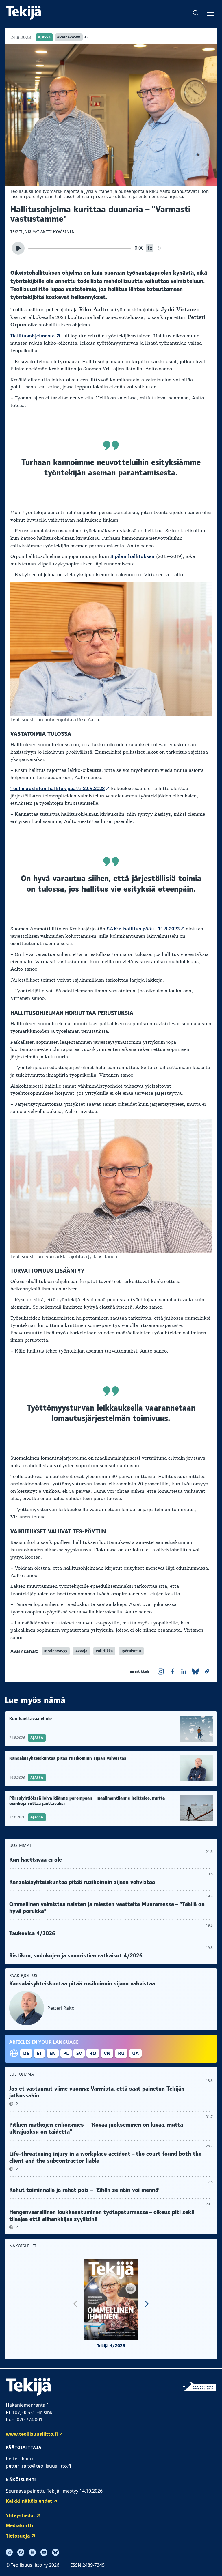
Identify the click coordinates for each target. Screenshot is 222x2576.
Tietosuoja (18, 2536)
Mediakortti (20, 2525)
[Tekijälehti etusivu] (23, 13)
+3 (87, 37)
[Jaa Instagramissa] (161, 1671)
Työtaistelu (131, 1651)
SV (79, 2053)
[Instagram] (9, 2552)
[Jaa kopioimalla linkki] (207, 1671)
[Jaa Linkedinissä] (184, 1671)
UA (135, 2053)
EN (53, 2053)
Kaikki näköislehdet (29, 2501)
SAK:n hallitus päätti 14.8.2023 (143, 929)
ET (39, 2053)
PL (66, 2053)
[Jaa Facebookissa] (172, 1671)
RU (121, 2053)
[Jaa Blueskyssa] (195, 1671)
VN (107, 2053)
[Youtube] (44, 2552)
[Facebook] (21, 2552)
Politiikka (104, 1651)
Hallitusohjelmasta (33, 336)
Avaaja (82, 1651)
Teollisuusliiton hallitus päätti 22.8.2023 (58, 789)
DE (26, 2053)
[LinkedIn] (32, 2552)
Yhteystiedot (21, 2515)
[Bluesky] (55, 2552)
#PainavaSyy (69, 37)
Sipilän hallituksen (133, 556)
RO (93, 2053)
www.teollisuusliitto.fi (32, 2434)
